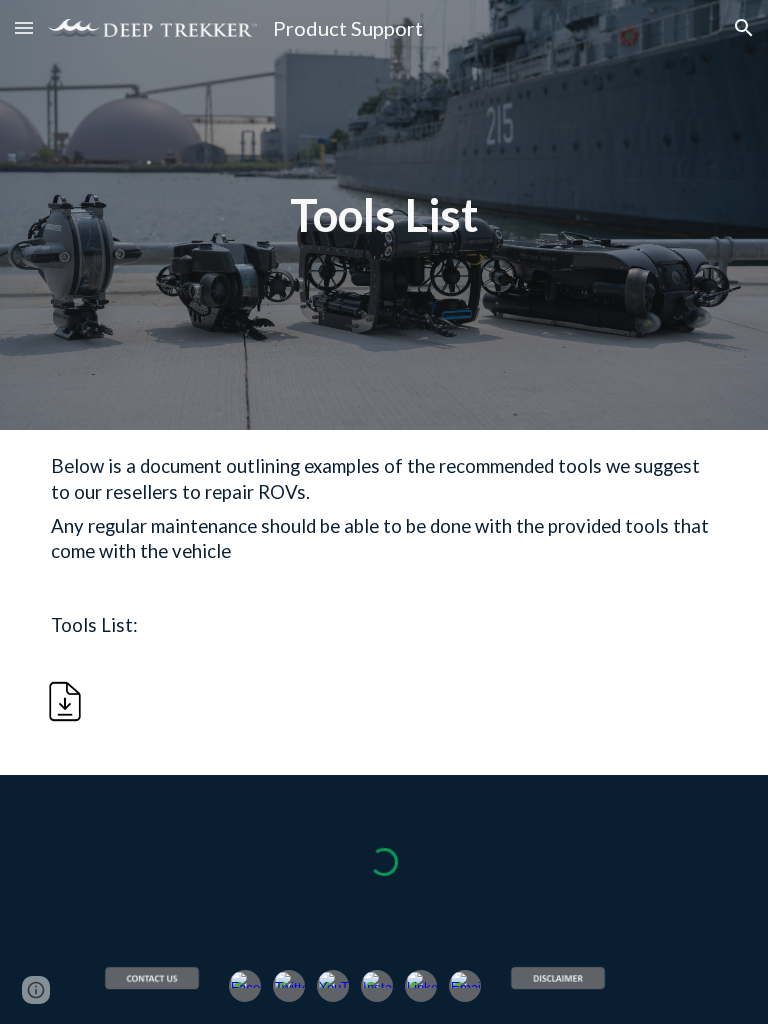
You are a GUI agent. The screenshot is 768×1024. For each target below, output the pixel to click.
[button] (24, 27)
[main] (384, 215)
